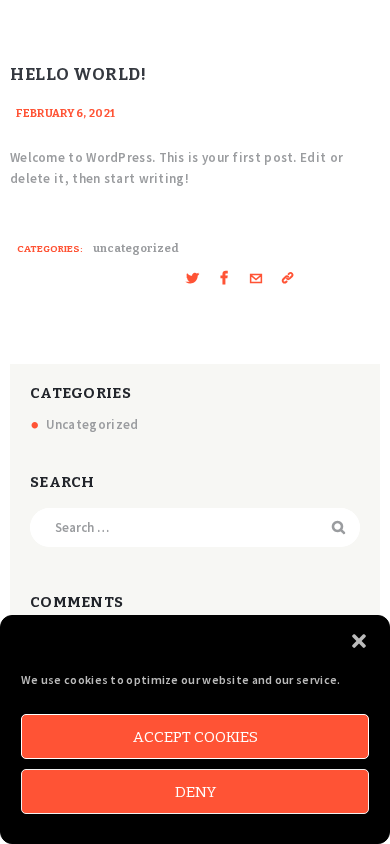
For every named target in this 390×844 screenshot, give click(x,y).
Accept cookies (195, 737)
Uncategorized (136, 248)
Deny (195, 792)
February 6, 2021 (66, 113)
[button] (359, 641)
